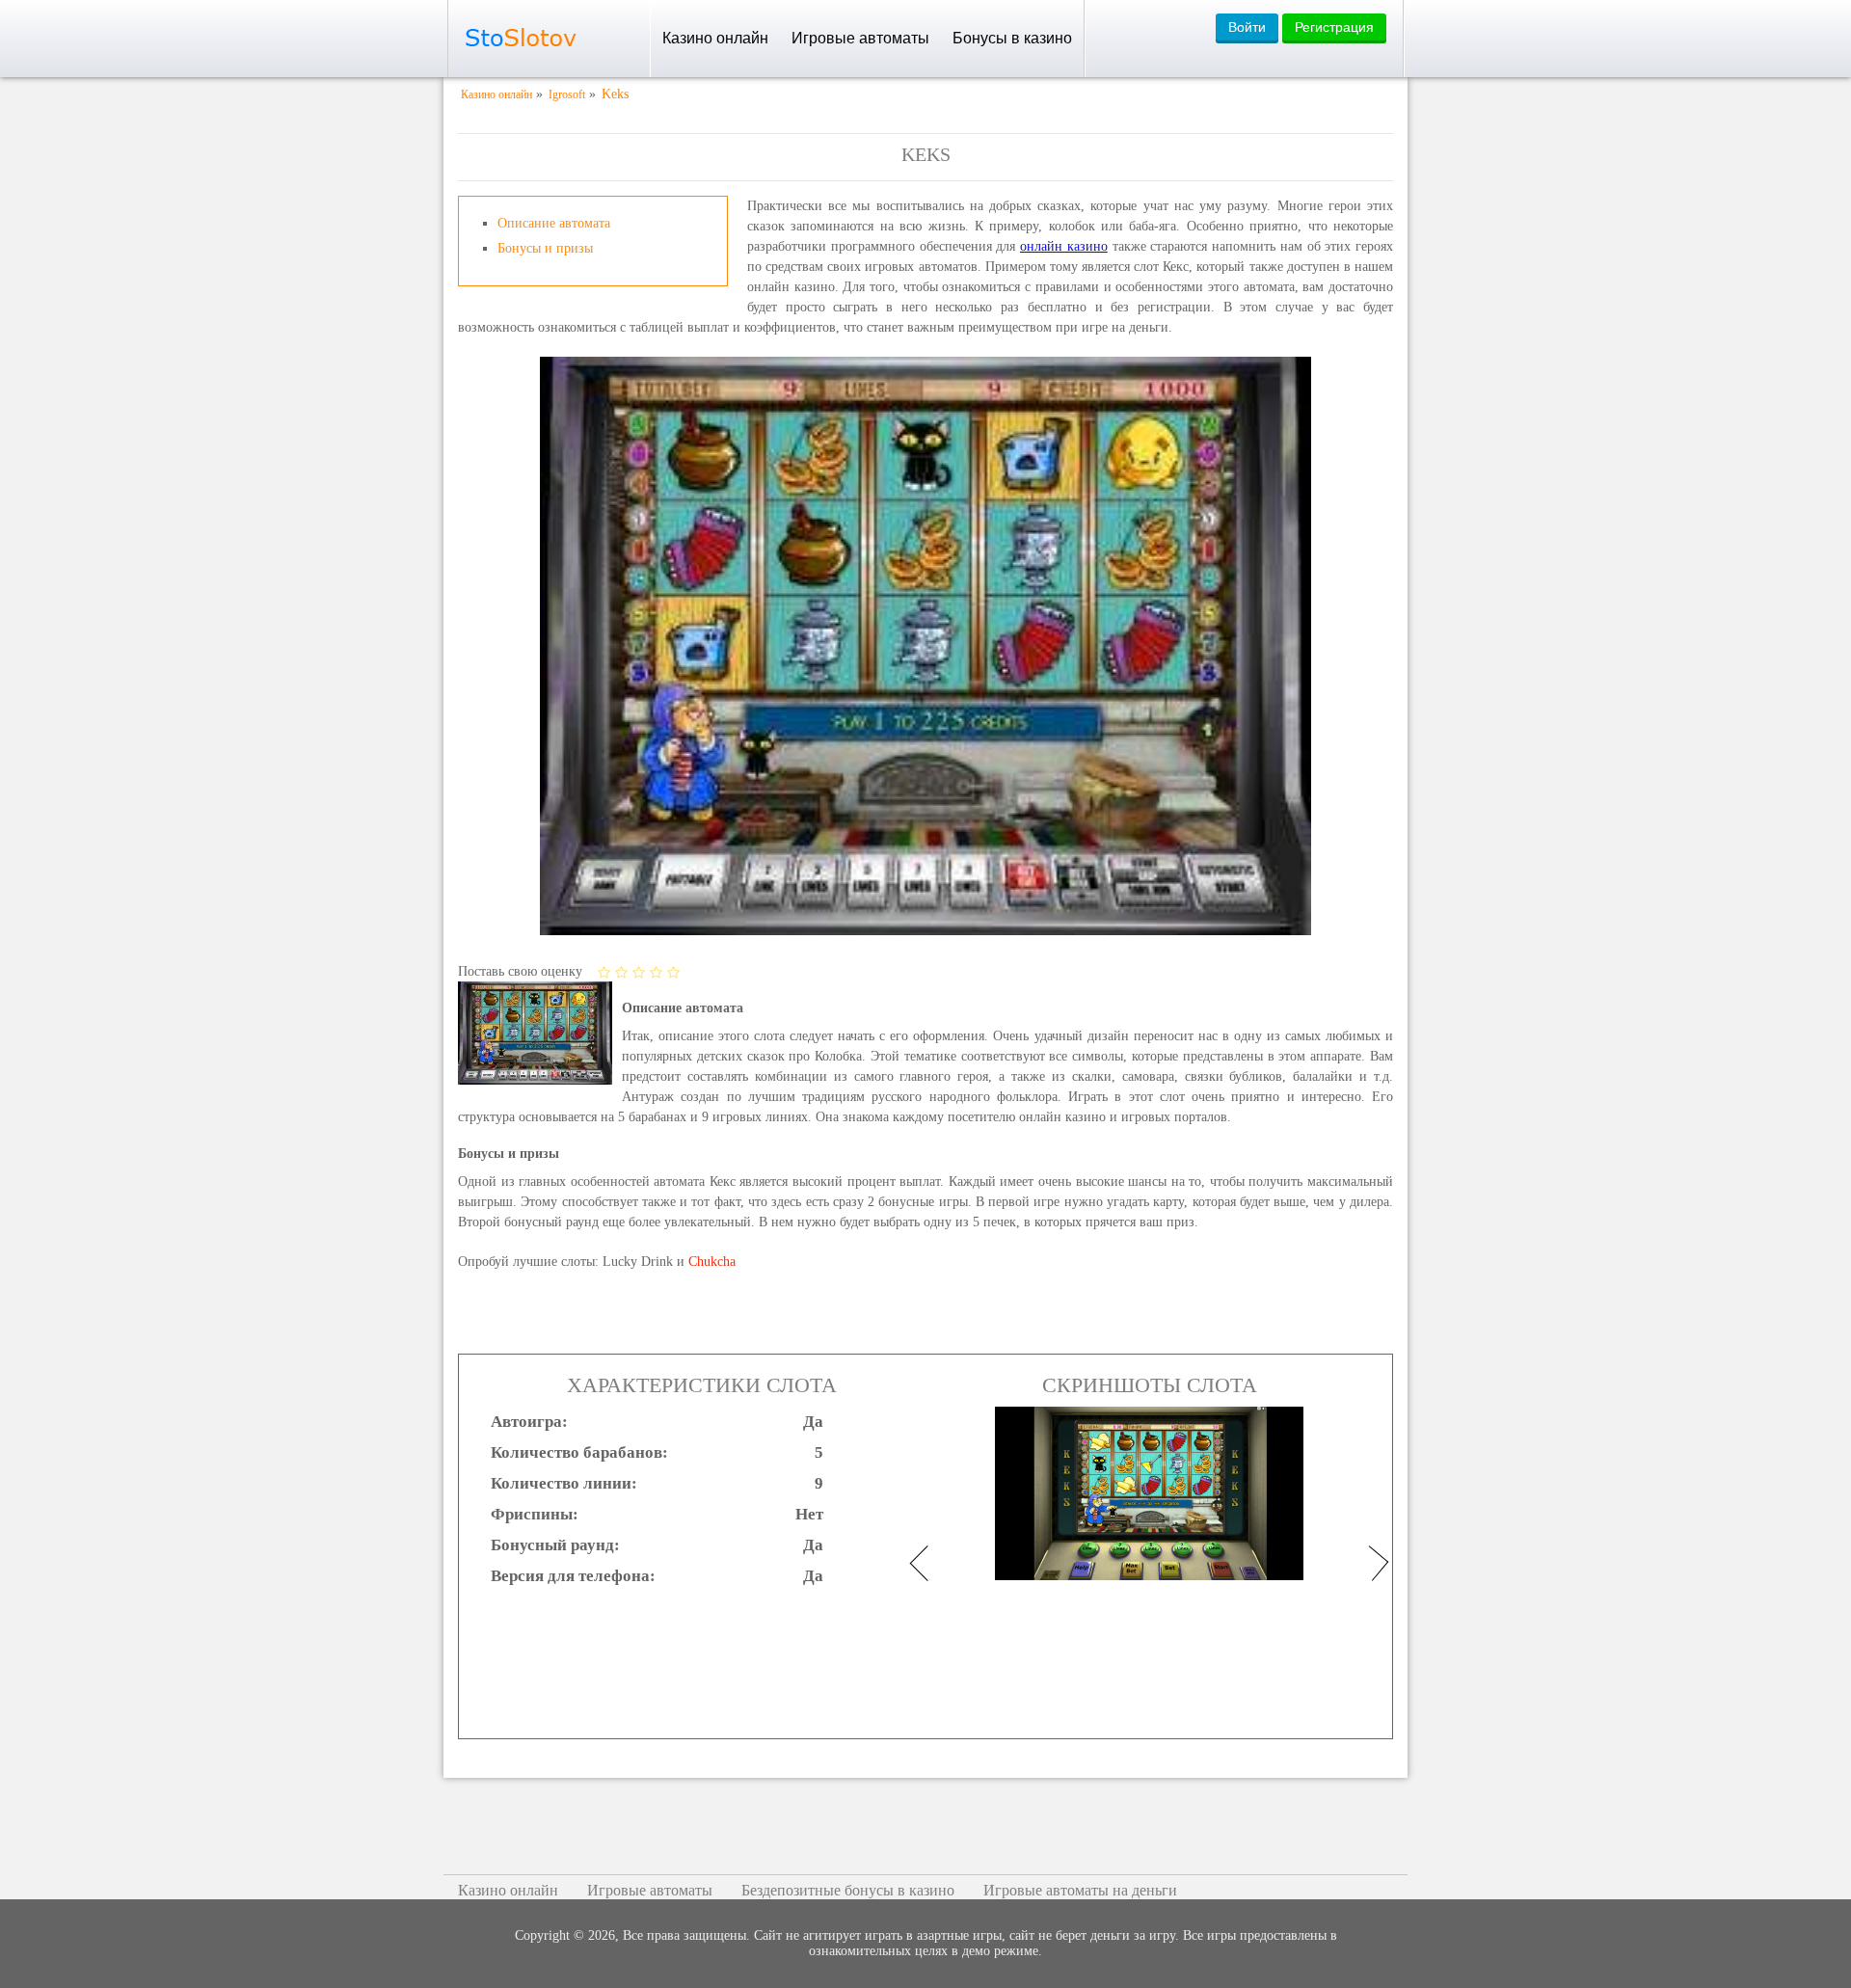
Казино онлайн (715, 38)
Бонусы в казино (1012, 38)
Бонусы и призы (545, 248)
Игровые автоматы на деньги (1080, 1890)
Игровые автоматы (860, 38)
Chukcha (712, 1262)
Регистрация (1334, 27)
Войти (1247, 27)
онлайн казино (1064, 246)
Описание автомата (554, 223)
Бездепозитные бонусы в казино (848, 1890)
